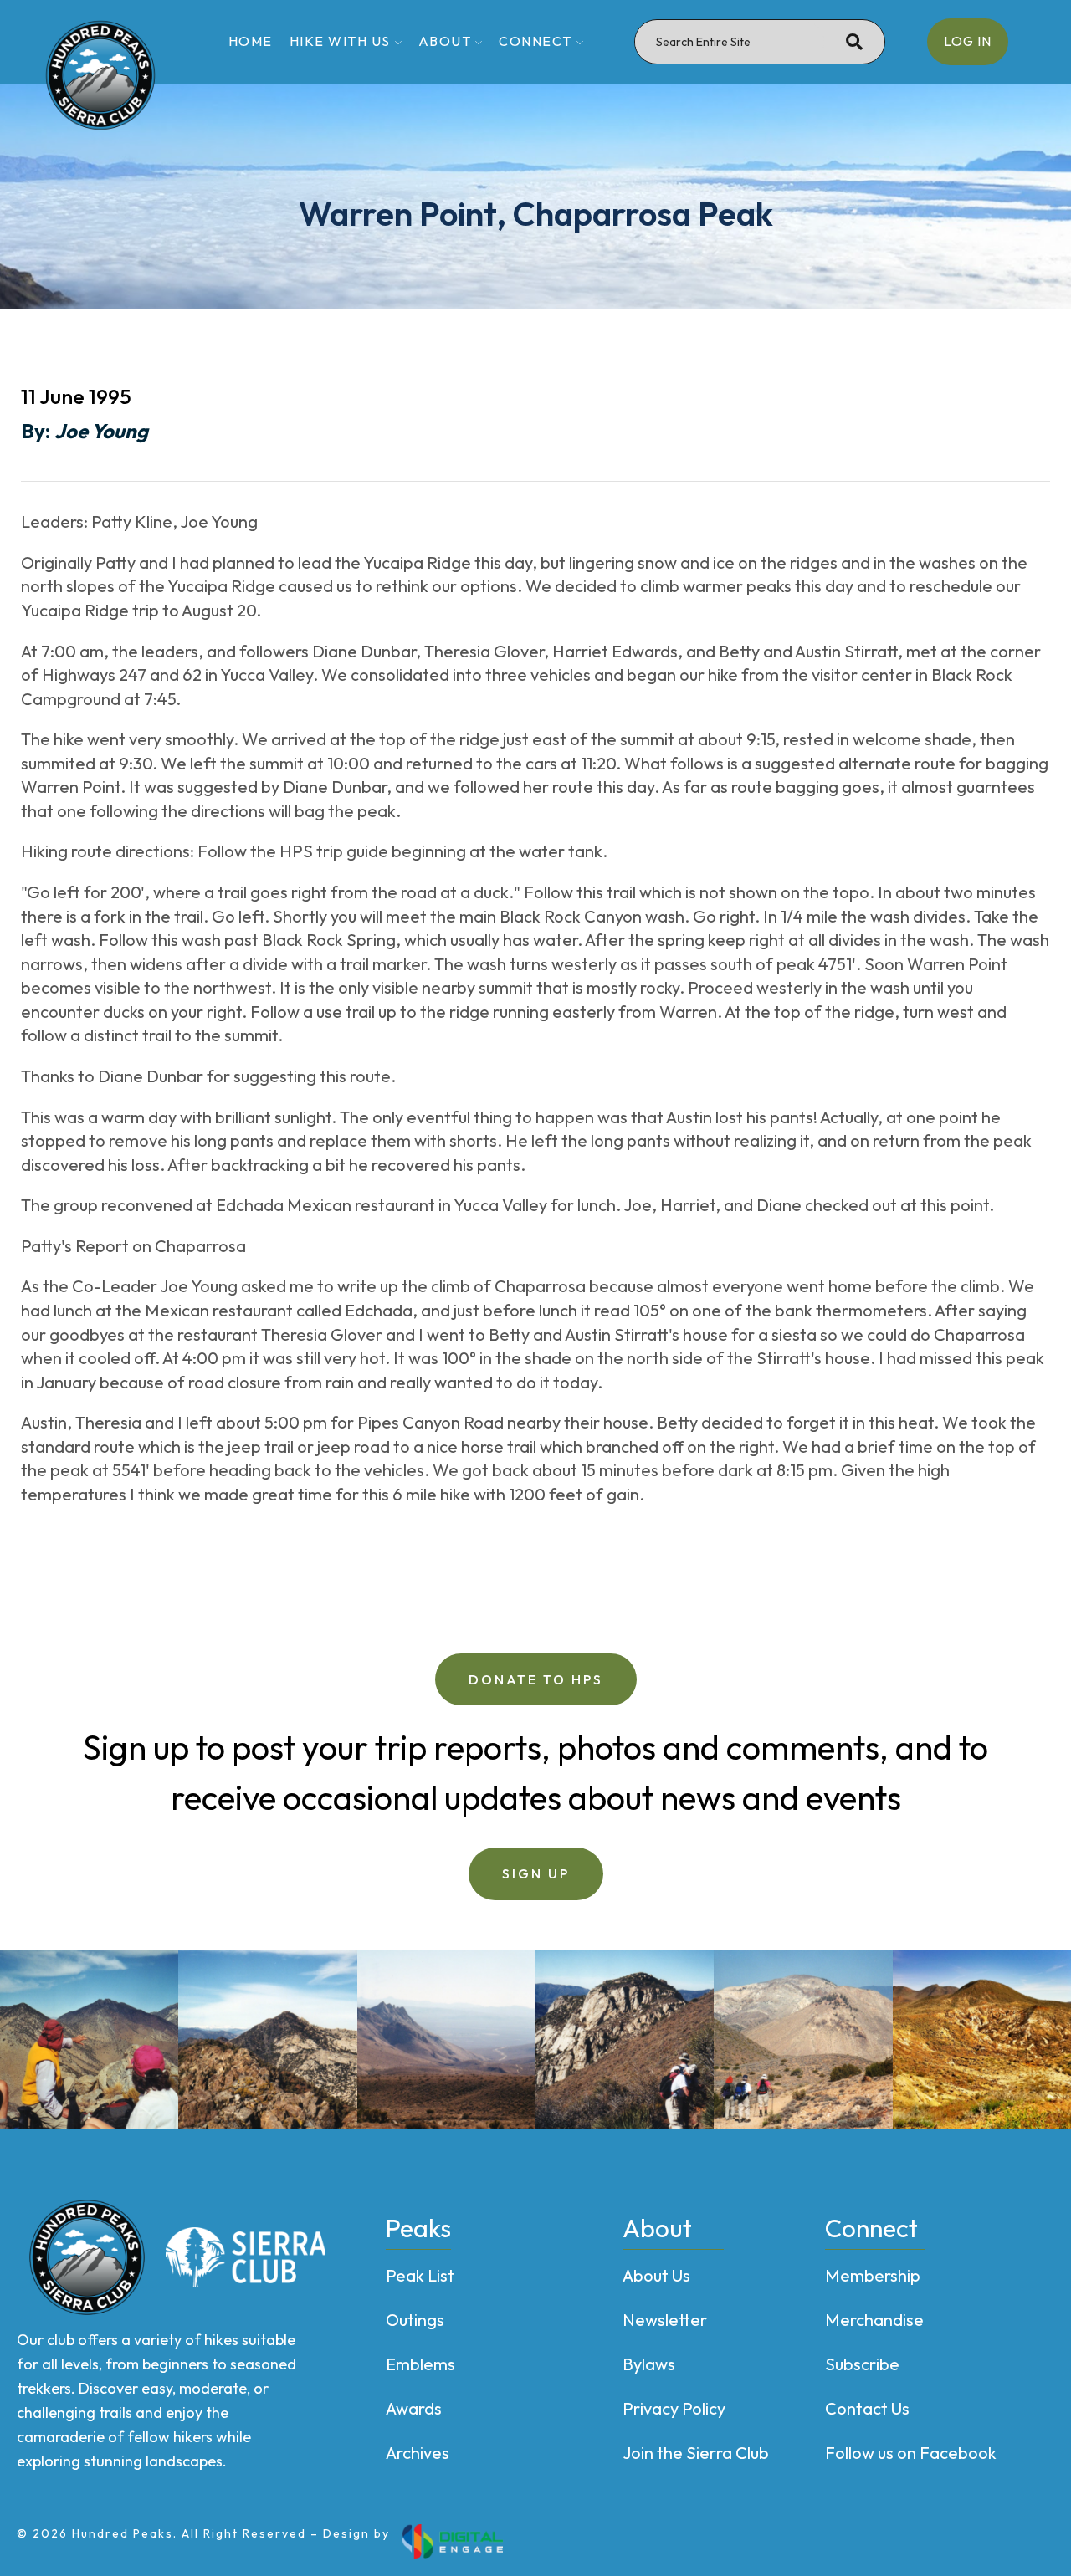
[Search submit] (854, 42)
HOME (251, 41)
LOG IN (968, 41)
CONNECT (535, 41)
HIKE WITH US (340, 41)
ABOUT (445, 41)
